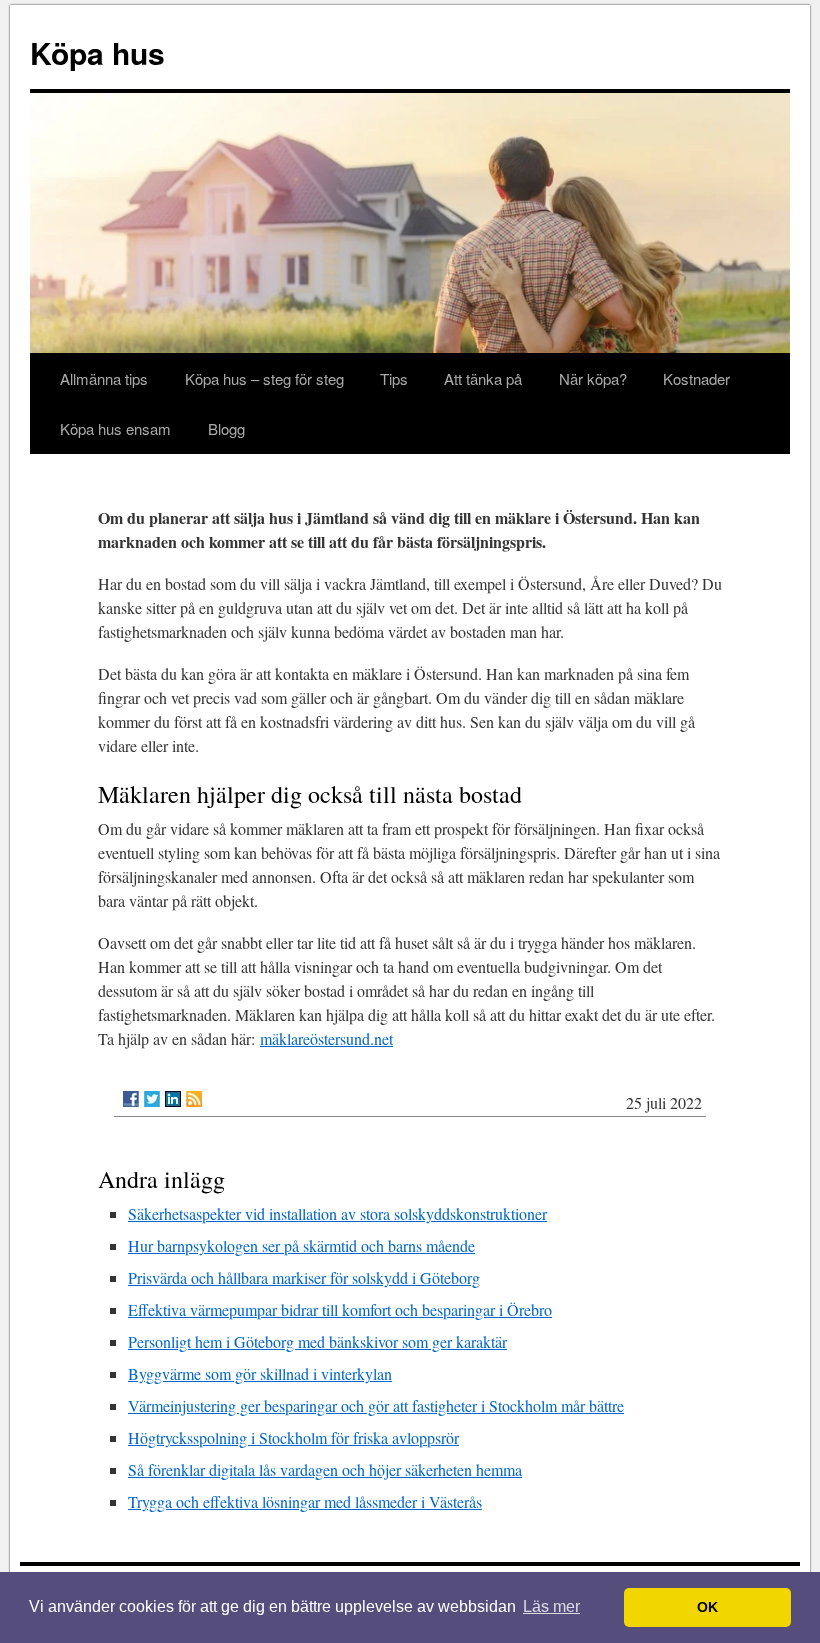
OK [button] (707, 1607)
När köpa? (593, 378)
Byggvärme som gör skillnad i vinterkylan (260, 1373)
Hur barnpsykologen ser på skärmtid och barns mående (301, 1245)
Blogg (226, 428)
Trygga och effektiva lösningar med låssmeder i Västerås (305, 1501)
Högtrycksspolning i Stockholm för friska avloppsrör (293, 1437)
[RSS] (194, 1099)
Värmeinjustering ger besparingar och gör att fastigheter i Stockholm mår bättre (376, 1405)
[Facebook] (131, 1099)
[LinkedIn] (173, 1099)
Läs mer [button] (551, 1606)
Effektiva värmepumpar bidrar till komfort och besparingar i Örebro (340, 1309)
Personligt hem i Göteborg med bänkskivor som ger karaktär (317, 1341)
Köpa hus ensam (115, 428)
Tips (394, 378)
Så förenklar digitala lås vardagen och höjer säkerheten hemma (325, 1469)
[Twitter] (152, 1099)
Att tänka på (483, 378)
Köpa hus (97, 52)
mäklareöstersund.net (326, 1038)
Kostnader (696, 378)
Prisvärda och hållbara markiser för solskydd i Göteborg (304, 1277)
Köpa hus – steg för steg (264, 378)
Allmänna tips (104, 378)
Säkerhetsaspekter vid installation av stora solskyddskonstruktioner (337, 1213)
